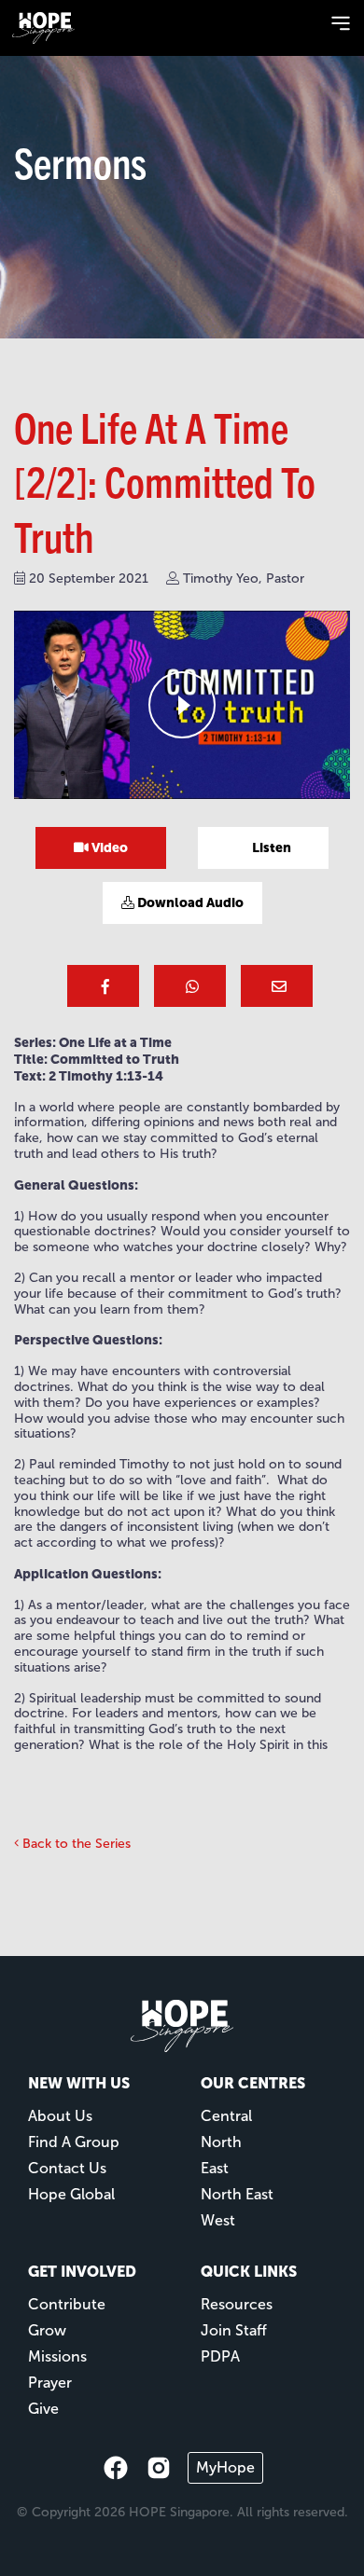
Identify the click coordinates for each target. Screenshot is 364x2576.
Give (43, 2409)
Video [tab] (108, 847)
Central (226, 2116)
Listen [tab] (270, 847)
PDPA (220, 2356)
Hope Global (71, 2194)
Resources (237, 2304)
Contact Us (67, 2168)
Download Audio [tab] (189, 902)
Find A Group (74, 2142)
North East (237, 2194)
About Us (60, 2116)
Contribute (67, 2304)
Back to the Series (75, 1844)
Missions (57, 2356)
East (215, 2168)
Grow (47, 2330)
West (218, 2220)
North (221, 2142)
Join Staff (234, 2330)
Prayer (50, 2383)
